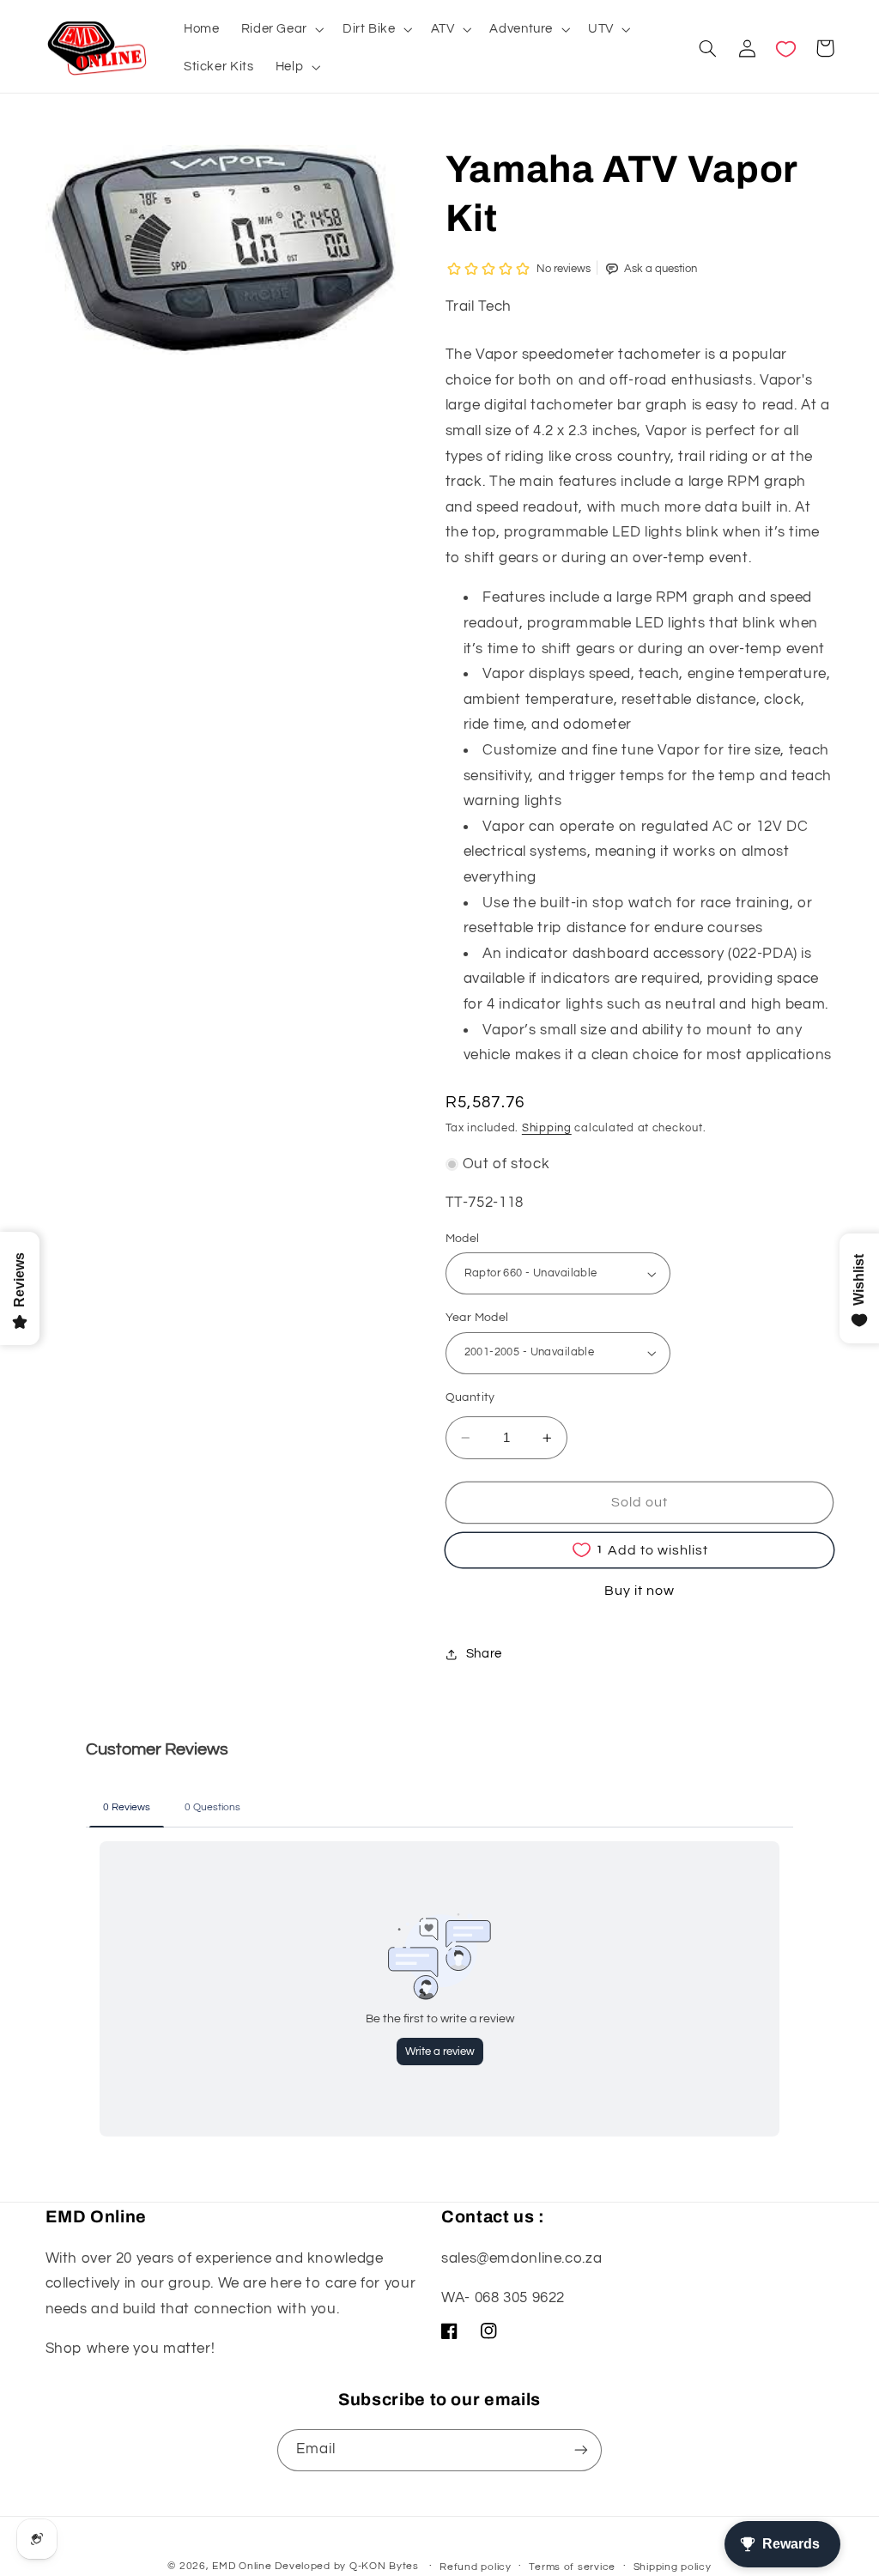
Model (463, 1239)
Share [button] (484, 1654)
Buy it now (640, 1591)
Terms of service (572, 2567)
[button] (281, 29)
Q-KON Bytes (384, 2566)
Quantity (470, 1397)
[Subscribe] (581, 2450)
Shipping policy (673, 2567)
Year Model (477, 1318)
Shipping (547, 1128)
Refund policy (476, 2567)
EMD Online (242, 2566)
